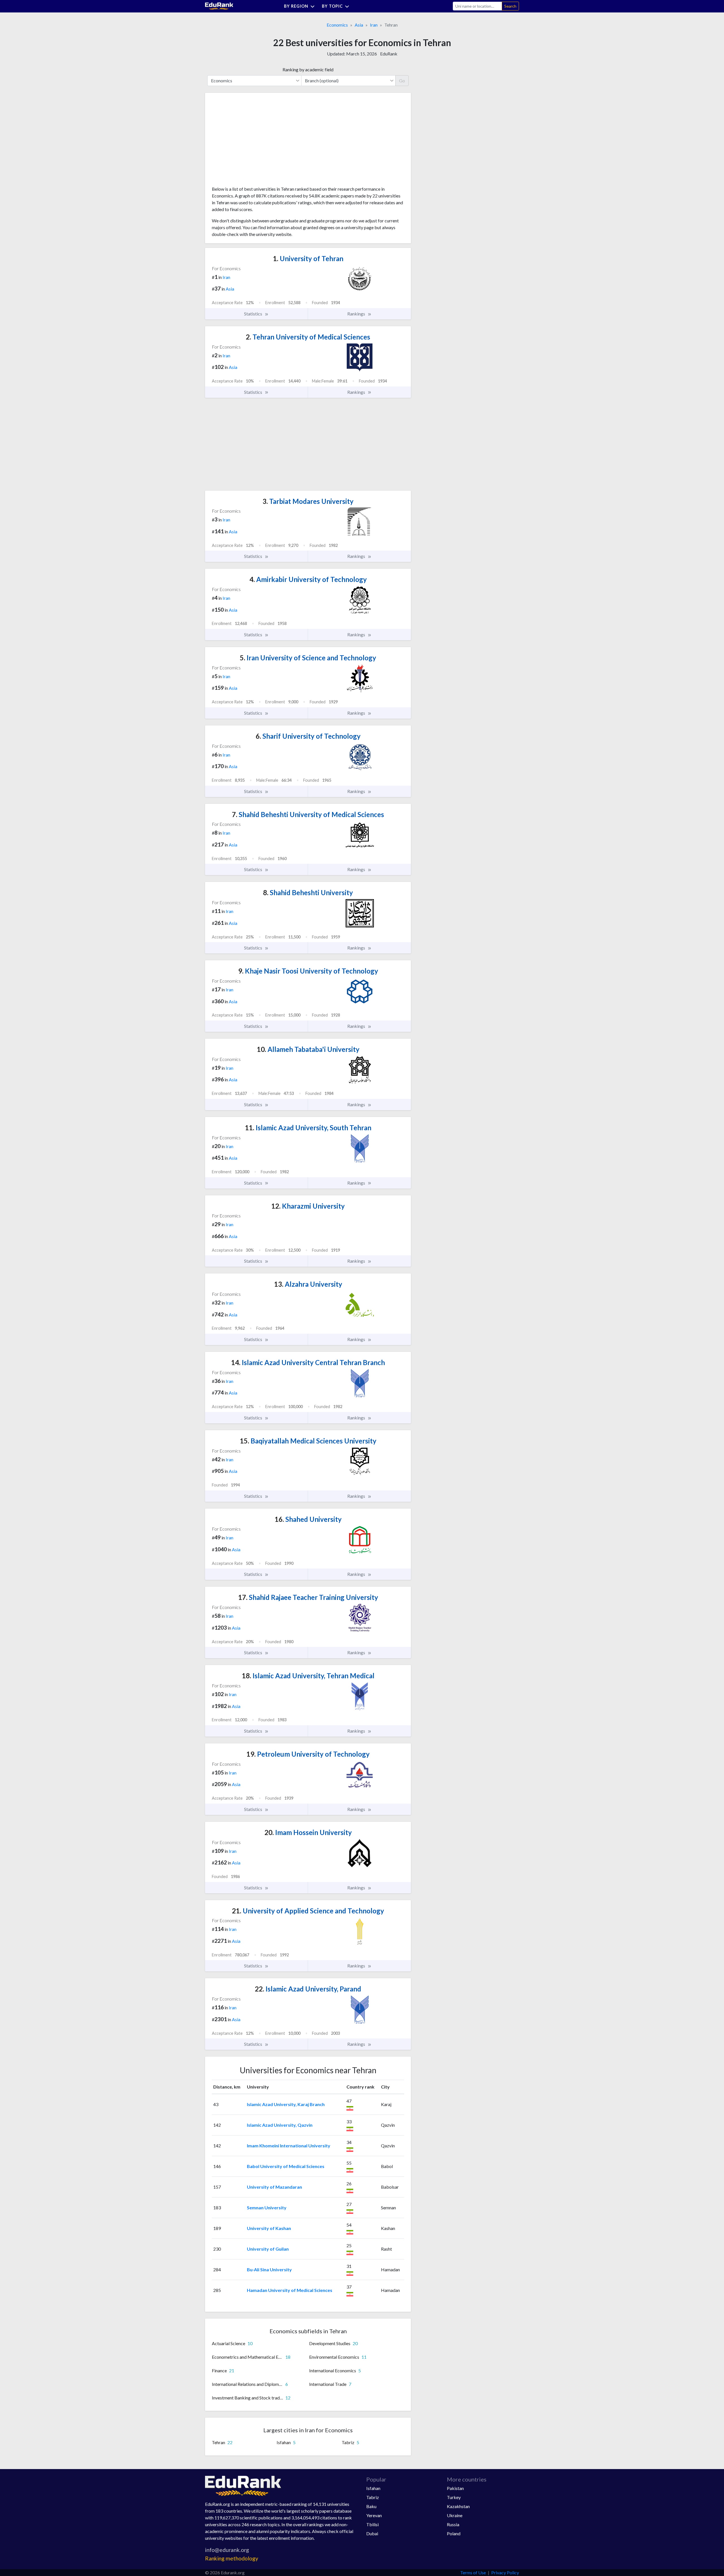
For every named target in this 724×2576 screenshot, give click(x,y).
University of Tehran (308, 258)
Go (402, 80)
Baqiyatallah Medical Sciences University (308, 1441)
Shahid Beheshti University (308, 892)
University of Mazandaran (274, 2187)
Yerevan (374, 2515)
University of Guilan (268, 2249)
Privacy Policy (505, 2572)
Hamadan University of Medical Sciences (290, 2290)
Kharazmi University (308, 1206)
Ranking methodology (232, 2558)
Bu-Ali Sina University (269, 2269)
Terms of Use (473, 2572)
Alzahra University (308, 1284)
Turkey (454, 2497)
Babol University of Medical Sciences (286, 2166)
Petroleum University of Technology (308, 1754)
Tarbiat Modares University (308, 501)
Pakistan (455, 2488)
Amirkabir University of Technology (308, 579)
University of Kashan (269, 2228)
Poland (454, 2533)
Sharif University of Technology (308, 736)
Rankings (357, 314)
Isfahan (373, 2488)
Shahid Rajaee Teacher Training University (308, 1597)
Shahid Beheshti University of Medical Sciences (308, 814)
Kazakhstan (458, 2506)
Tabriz (373, 2497)
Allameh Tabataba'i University (308, 1049)
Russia (453, 2524)
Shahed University (308, 1519)
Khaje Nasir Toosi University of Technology (308, 971)
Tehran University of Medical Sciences (308, 337)
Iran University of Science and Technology (308, 658)
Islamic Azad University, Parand (308, 1989)
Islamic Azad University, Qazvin (280, 2125)
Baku (371, 2506)
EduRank (389, 54)
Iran (374, 25)
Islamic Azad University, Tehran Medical (308, 1676)
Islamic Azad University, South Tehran (308, 1128)
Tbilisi (372, 2524)
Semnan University (267, 2207)
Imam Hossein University (308, 1832)
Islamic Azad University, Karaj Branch (286, 2104)
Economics (337, 25)
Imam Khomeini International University (289, 2146)
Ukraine (455, 2515)
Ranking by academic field (308, 69)
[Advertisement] (254, 141)
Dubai (372, 2533)
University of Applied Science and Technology (308, 1911)
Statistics (254, 314)
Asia (359, 25)
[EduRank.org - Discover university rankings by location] (219, 6)
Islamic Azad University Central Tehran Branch (308, 1362)
